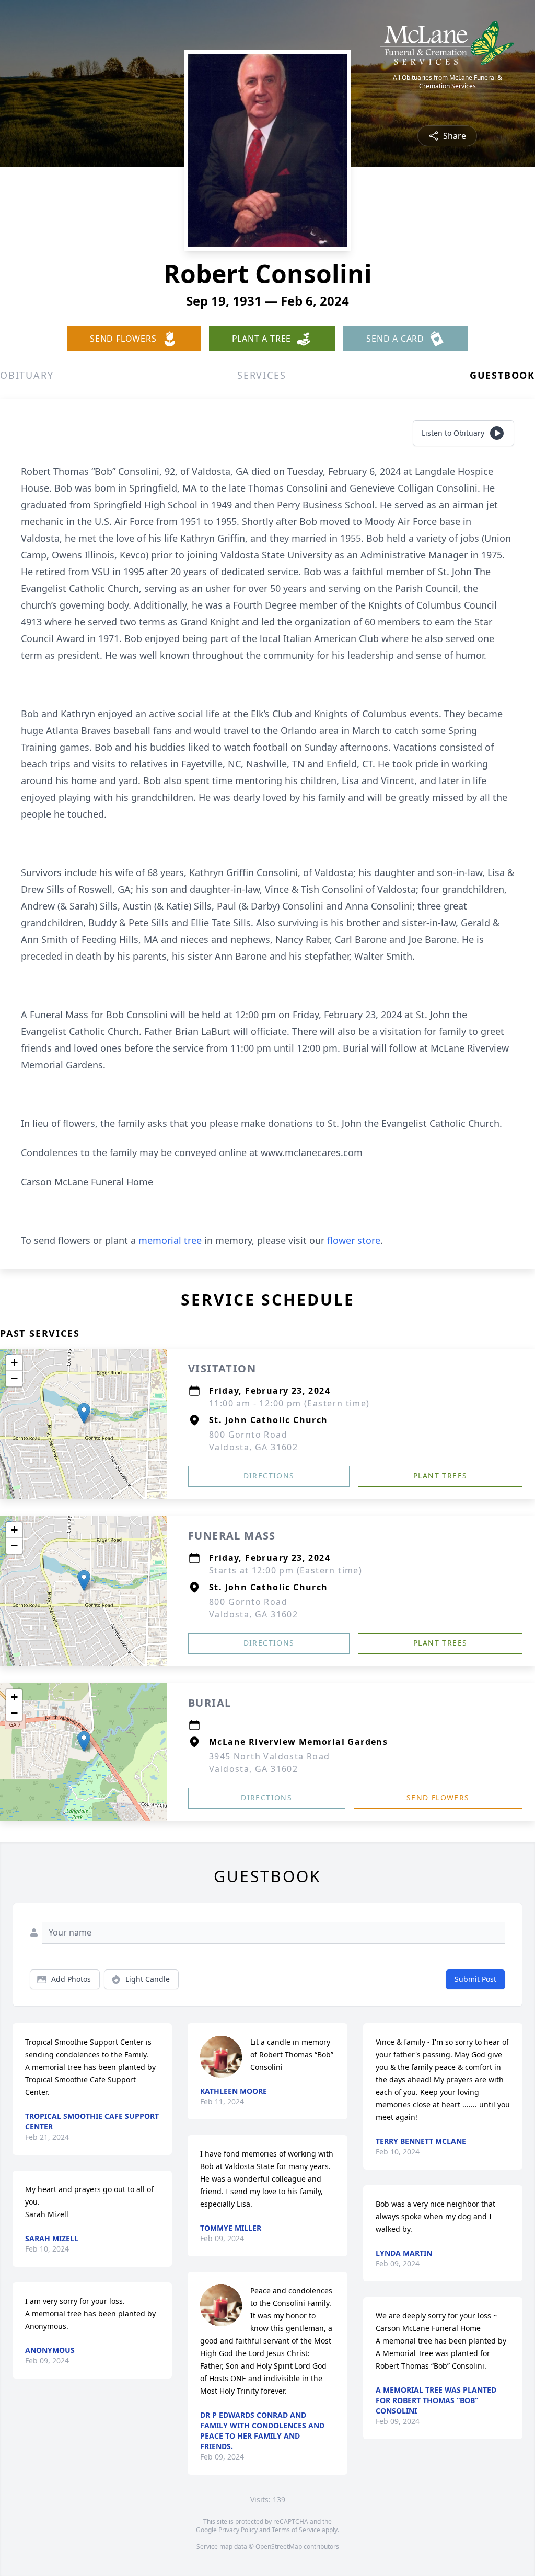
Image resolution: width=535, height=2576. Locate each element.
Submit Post (475, 1979)
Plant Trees (440, 1476)
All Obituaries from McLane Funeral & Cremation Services (447, 82)
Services (261, 375)
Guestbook (502, 375)
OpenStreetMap (279, 2546)
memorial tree (170, 1240)
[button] (84, 1413)
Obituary (27, 375)
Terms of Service (296, 2530)
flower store (354, 1240)
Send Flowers (438, 1797)
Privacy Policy (238, 2530)
